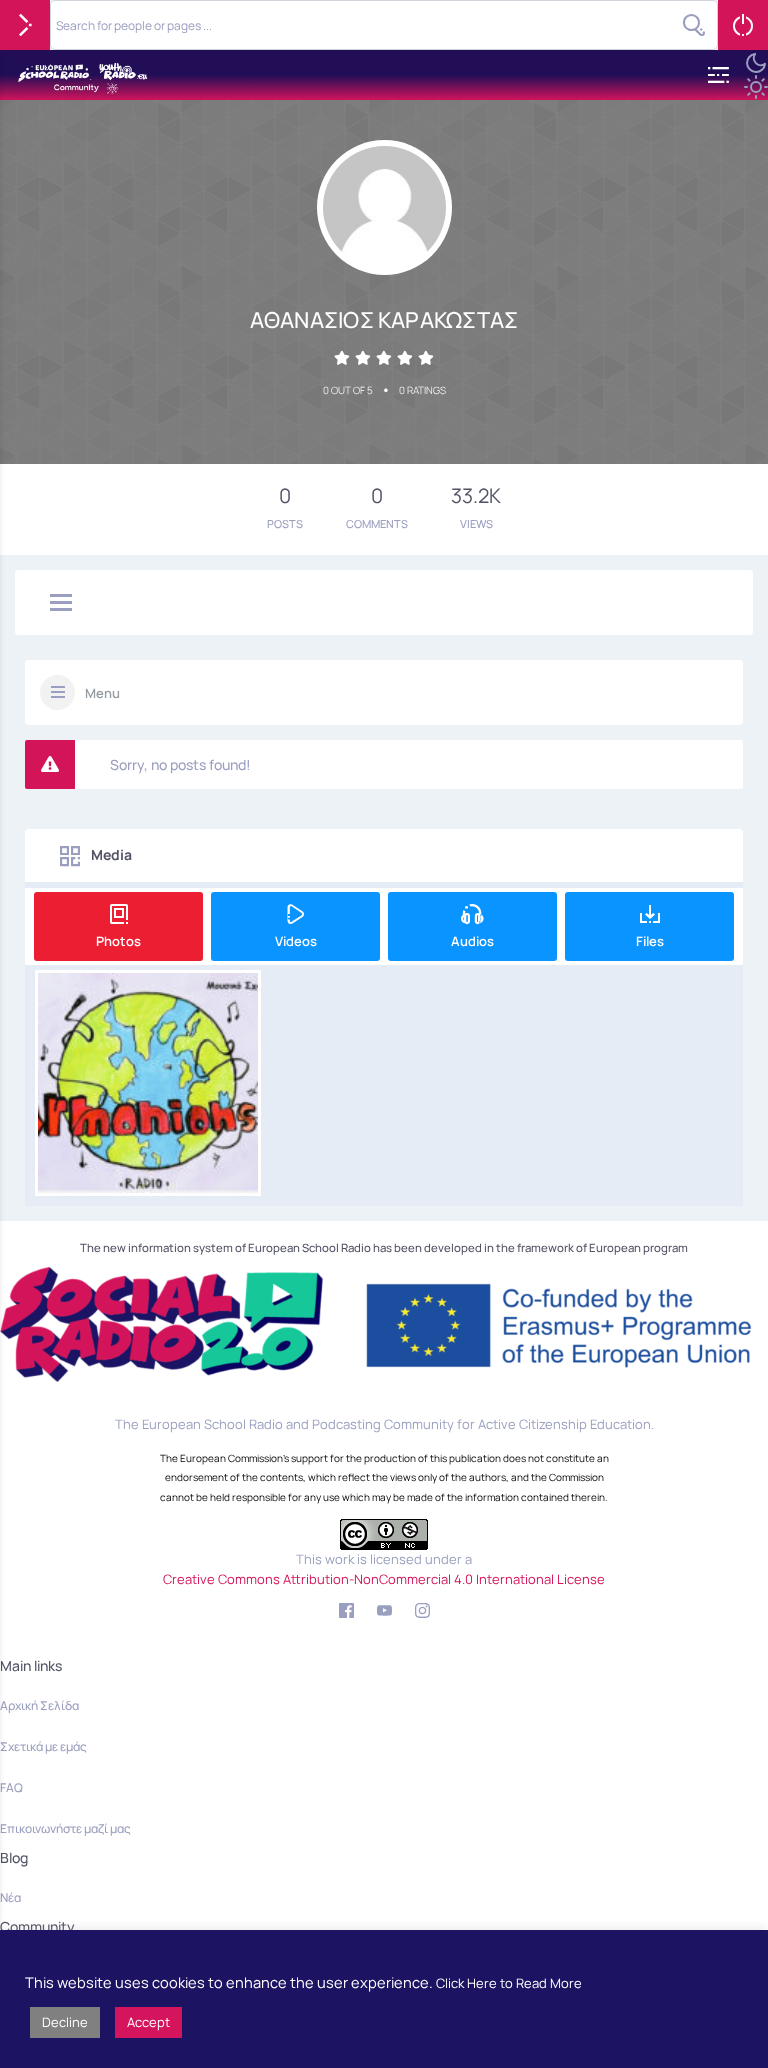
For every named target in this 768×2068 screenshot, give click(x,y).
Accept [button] (148, 2022)
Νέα (10, 1897)
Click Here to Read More (509, 1983)
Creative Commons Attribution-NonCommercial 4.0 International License (384, 1579)
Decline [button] (65, 2022)
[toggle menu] (61, 604)
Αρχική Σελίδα (39, 1705)
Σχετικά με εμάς (43, 1746)
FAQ (11, 1787)
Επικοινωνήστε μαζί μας (65, 1828)
